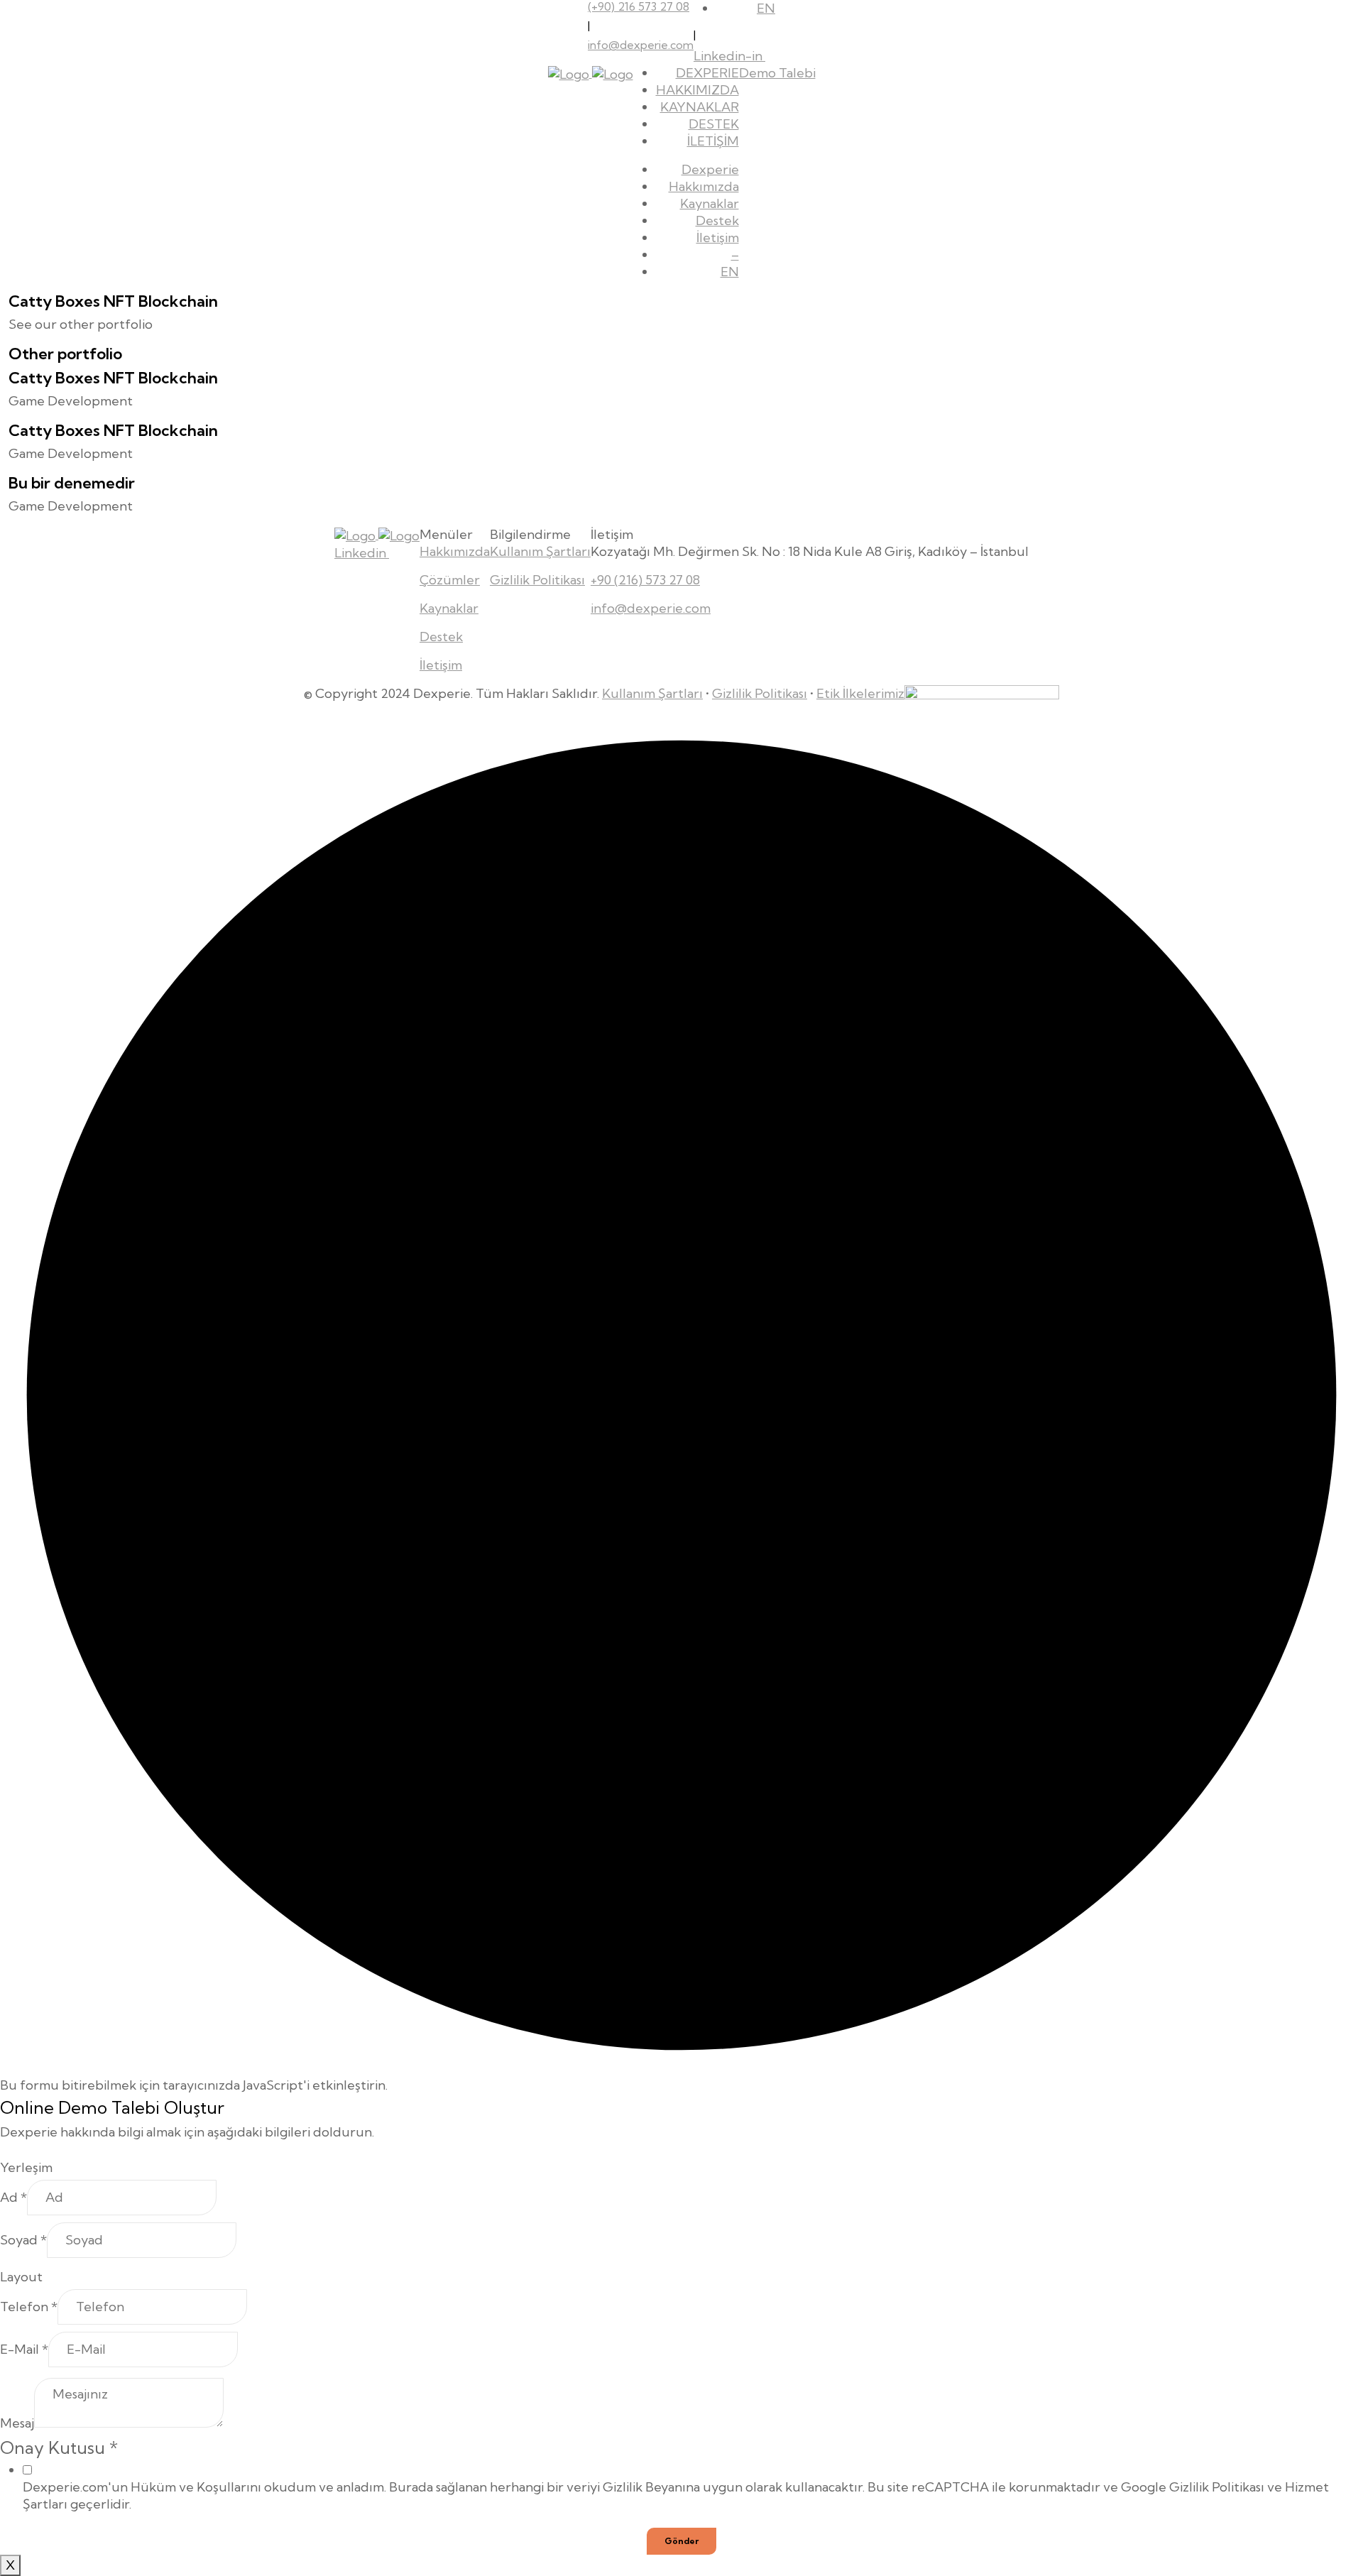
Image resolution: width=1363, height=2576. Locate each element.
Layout (21, 2277)
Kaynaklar (710, 203)
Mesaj (17, 2423)
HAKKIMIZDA (697, 90)
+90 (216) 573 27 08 (645, 580)
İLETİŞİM (713, 141)
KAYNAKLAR (700, 107)
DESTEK (714, 124)
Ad (13, 2197)
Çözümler (450, 580)
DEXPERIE (707, 73)
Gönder (681, 2541)
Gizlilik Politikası (537, 580)
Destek (717, 220)
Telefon (29, 2307)
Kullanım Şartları (540, 551)
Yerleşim (26, 2167)
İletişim (718, 238)
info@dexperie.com (641, 45)
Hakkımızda (704, 186)
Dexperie (710, 169)
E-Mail (24, 2349)
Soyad (23, 2240)
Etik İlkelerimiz (860, 693)
